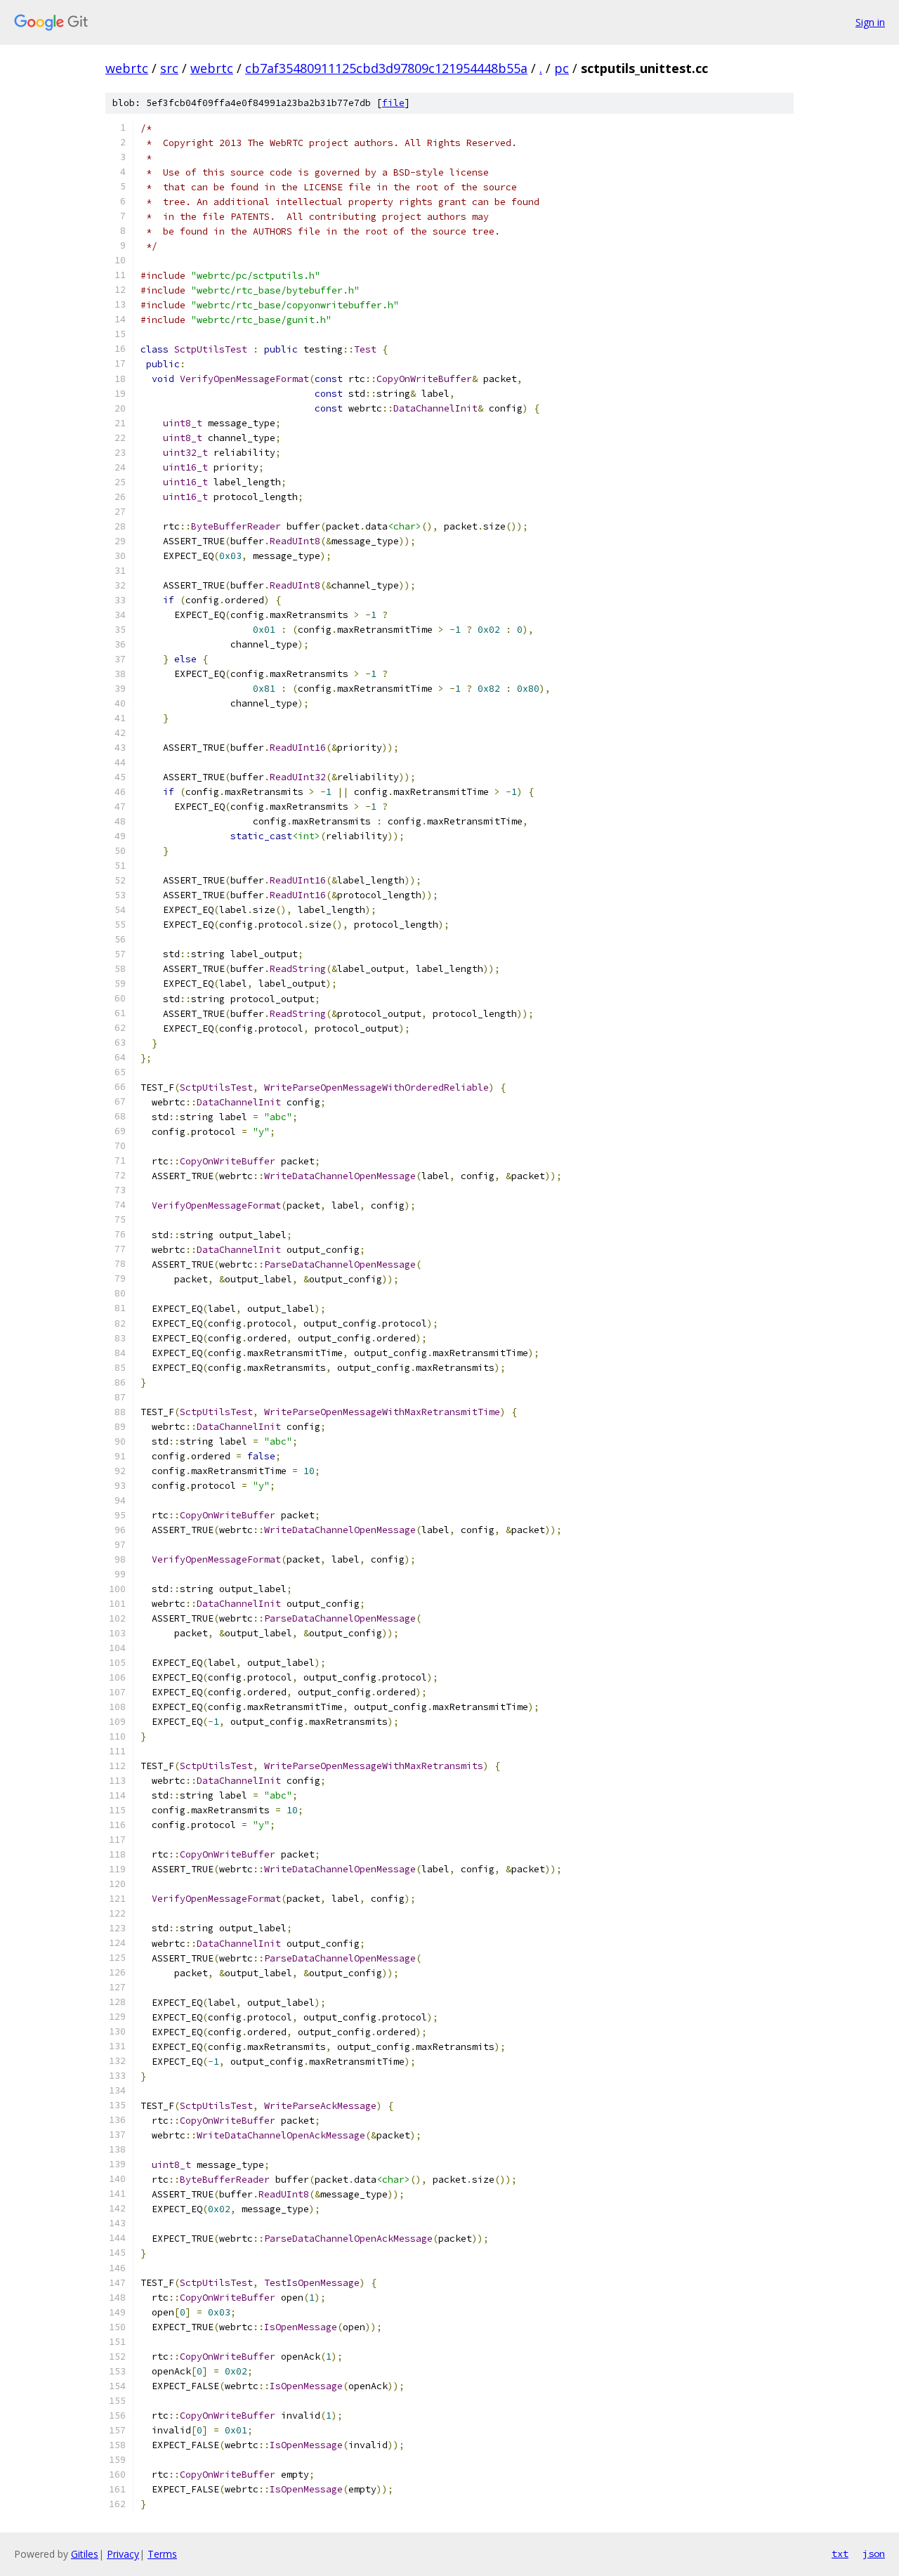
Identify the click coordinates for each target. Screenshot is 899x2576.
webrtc (127, 68)
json (874, 2554)
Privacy (123, 2554)
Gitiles (85, 2554)
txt (840, 2554)
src (169, 68)
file (393, 103)
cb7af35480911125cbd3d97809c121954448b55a (386, 68)
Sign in (870, 22)
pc (562, 68)
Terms (162, 2554)
